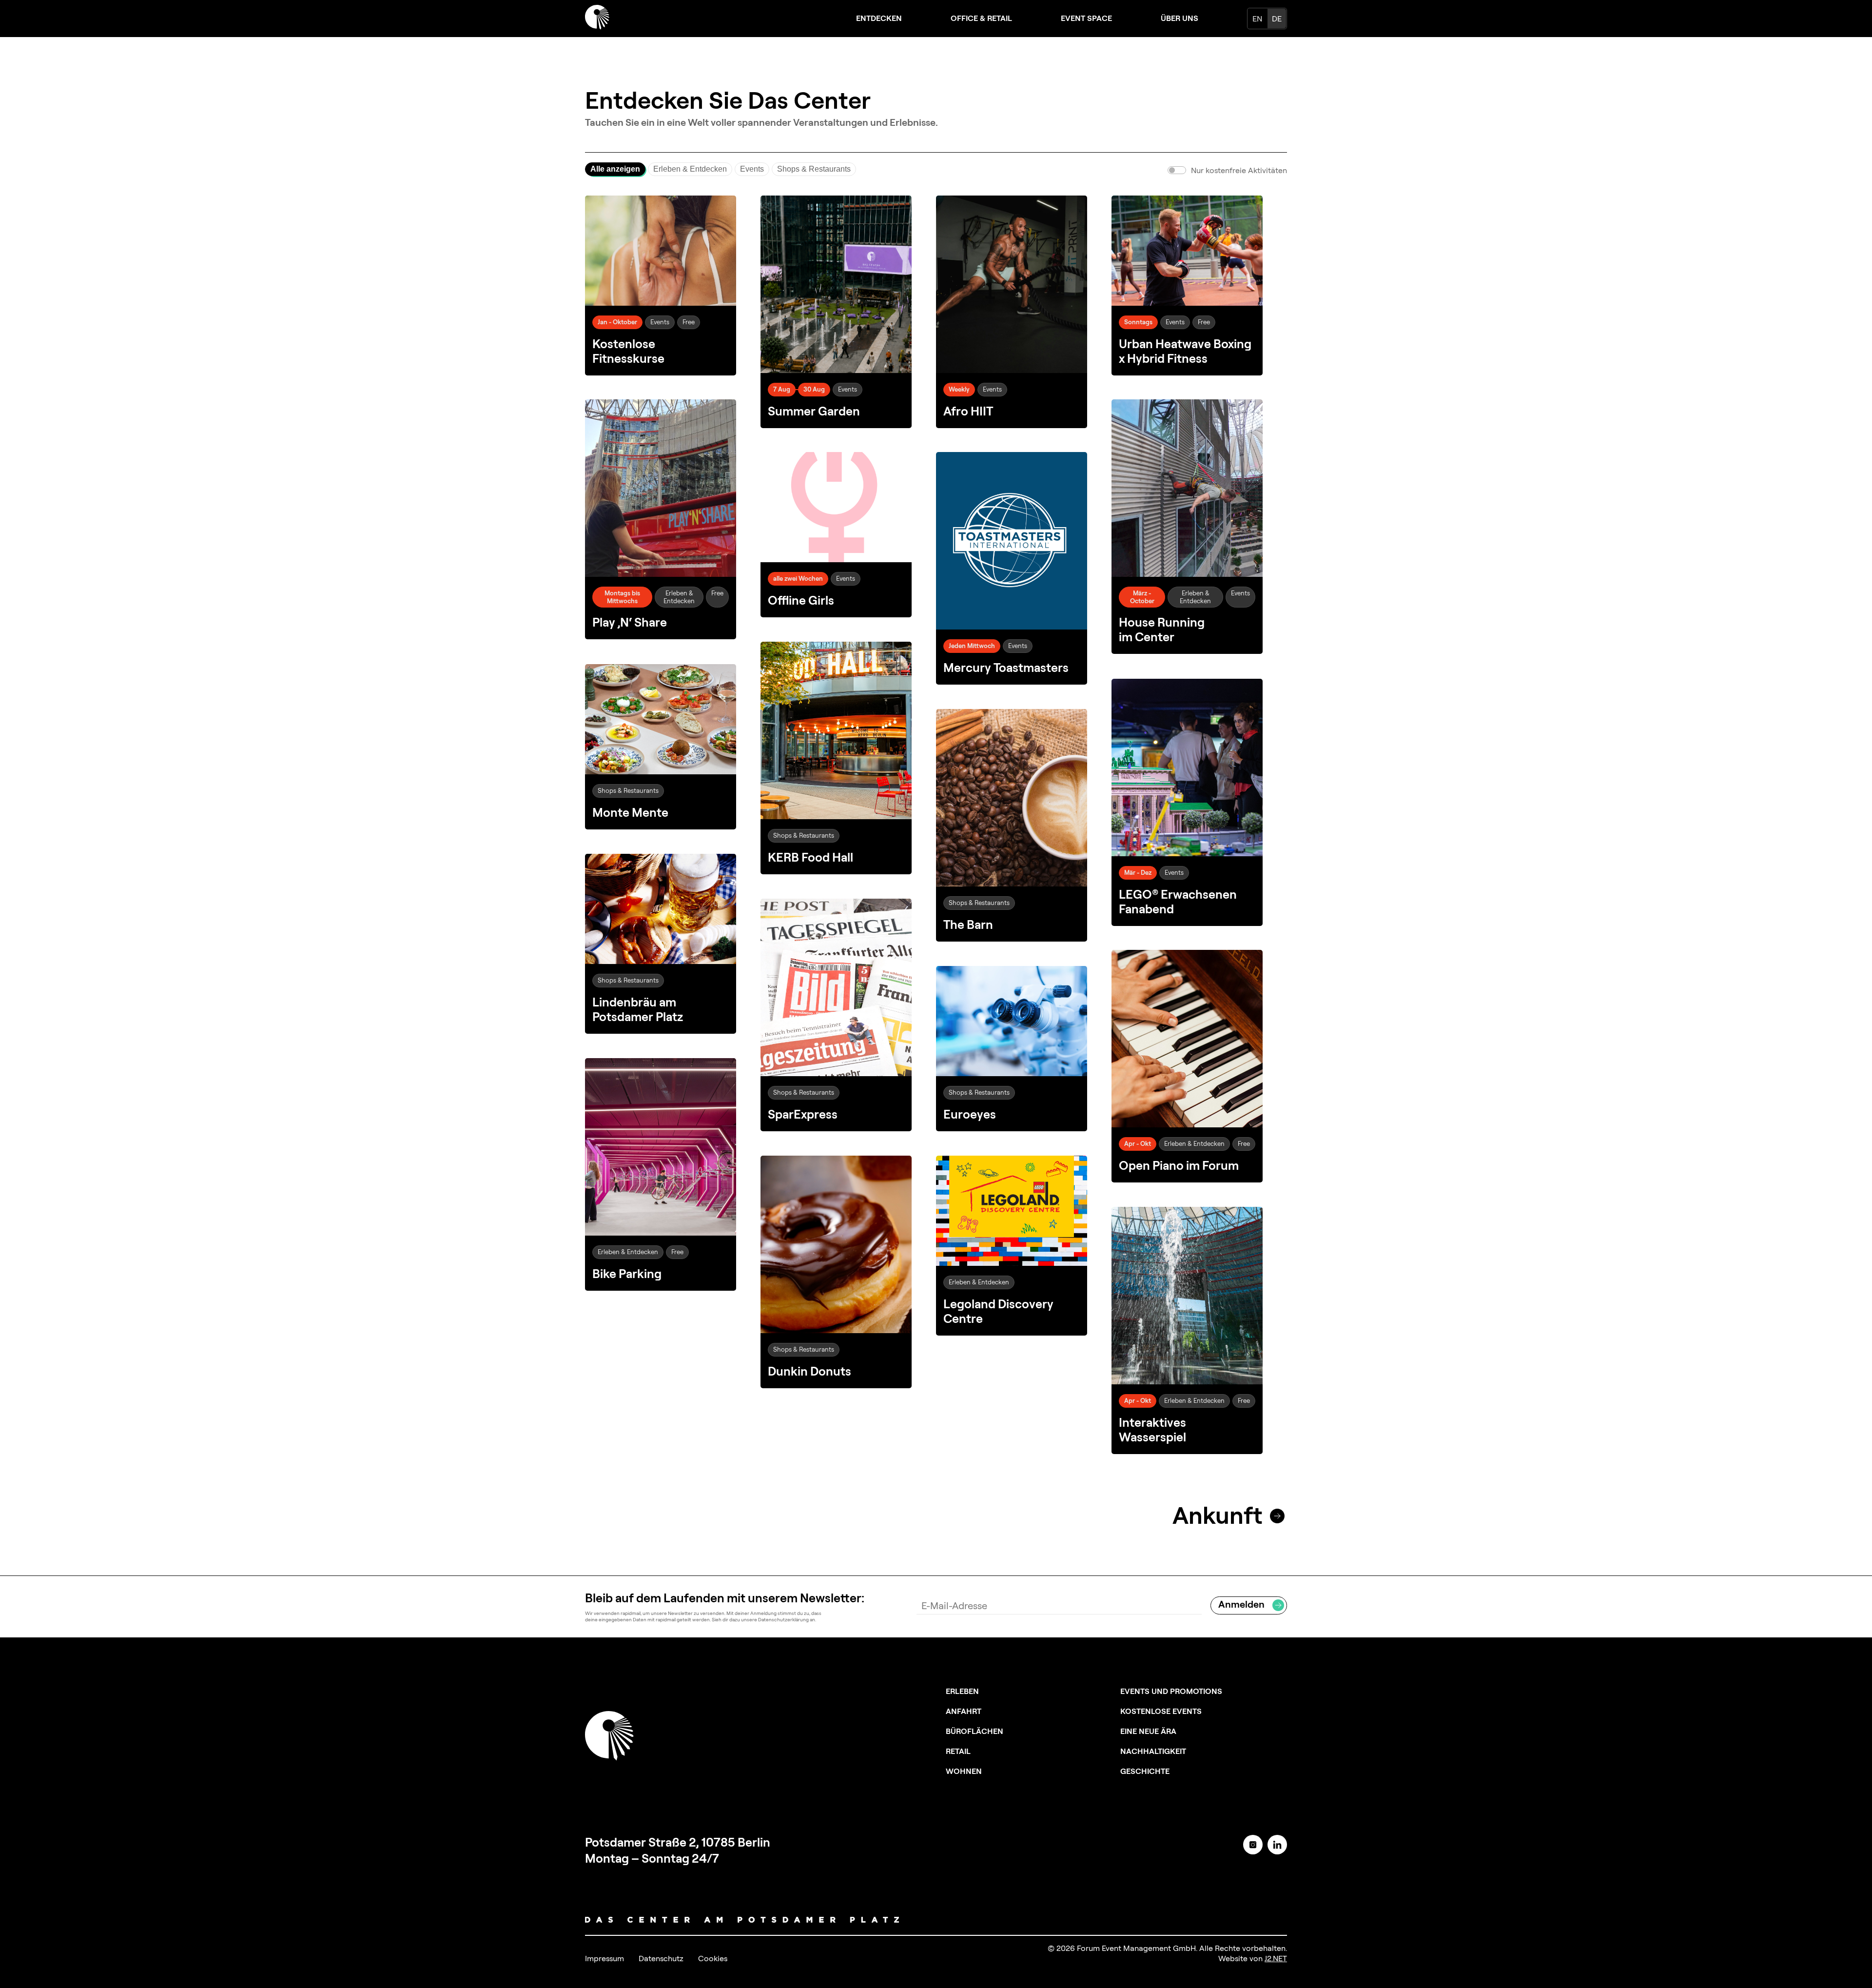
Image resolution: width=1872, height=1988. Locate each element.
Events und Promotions (1171, 1691)
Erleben (962, 1691)
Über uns (1180, 18)
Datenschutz (661, 1958)
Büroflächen (975, 1731)
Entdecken (879, 18)
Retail (958, 1751)
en (1257, 19)
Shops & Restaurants (814, 169)
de (1277, 19)
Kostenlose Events (1161, 1711)
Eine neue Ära (1148, 1731)
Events (752, 169)
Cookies (713, 1958)
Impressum (604, 1958)
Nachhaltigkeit (1153, 1751)
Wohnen (964, 1771)
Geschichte (1145, 1771)
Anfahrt (964, 1711)
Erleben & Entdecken (690, 169)
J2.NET (1276, 1958)
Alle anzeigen (615, 169)
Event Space (1086, 18)
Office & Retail (981, 18)
